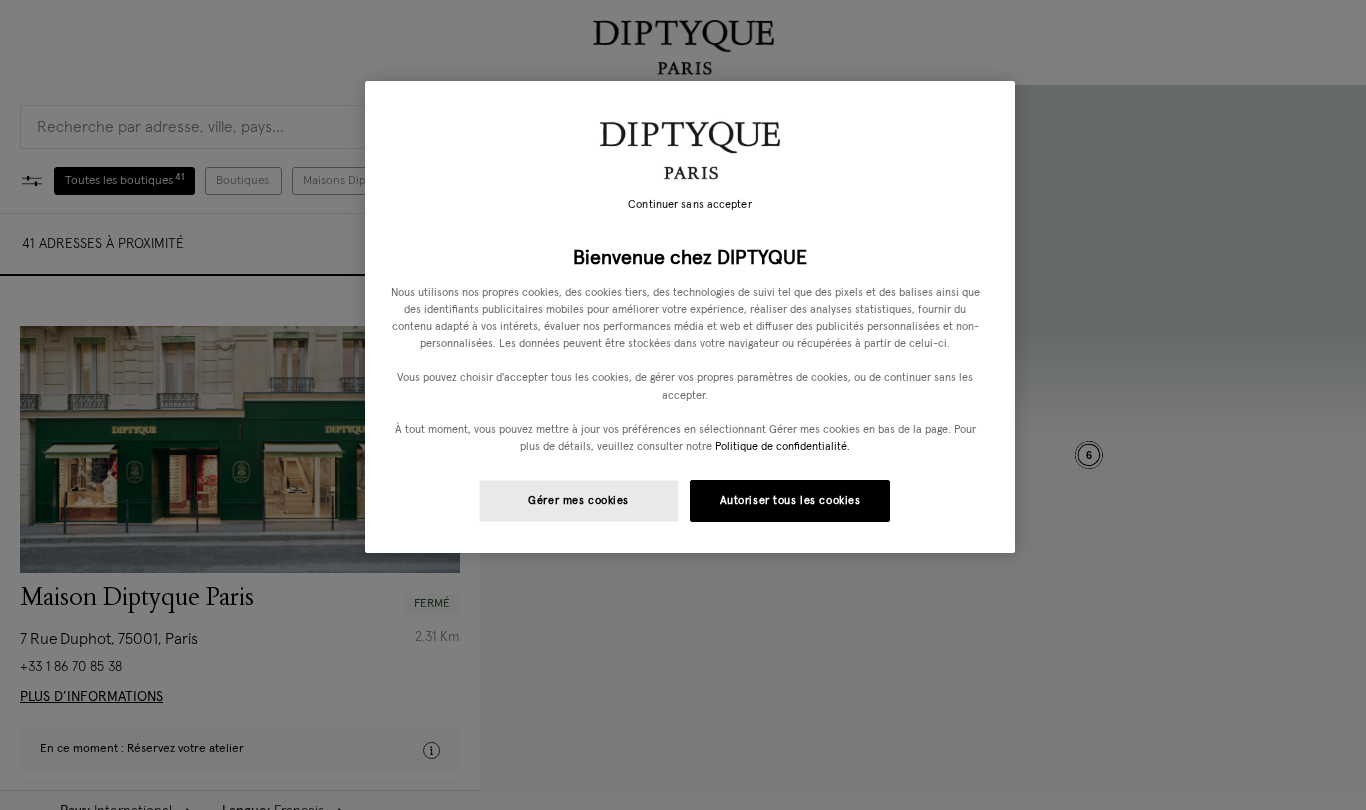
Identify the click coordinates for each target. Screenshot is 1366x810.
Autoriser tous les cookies (790, 500)
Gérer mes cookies (578, 500)
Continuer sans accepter (689, 205)
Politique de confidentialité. (782, 446)
